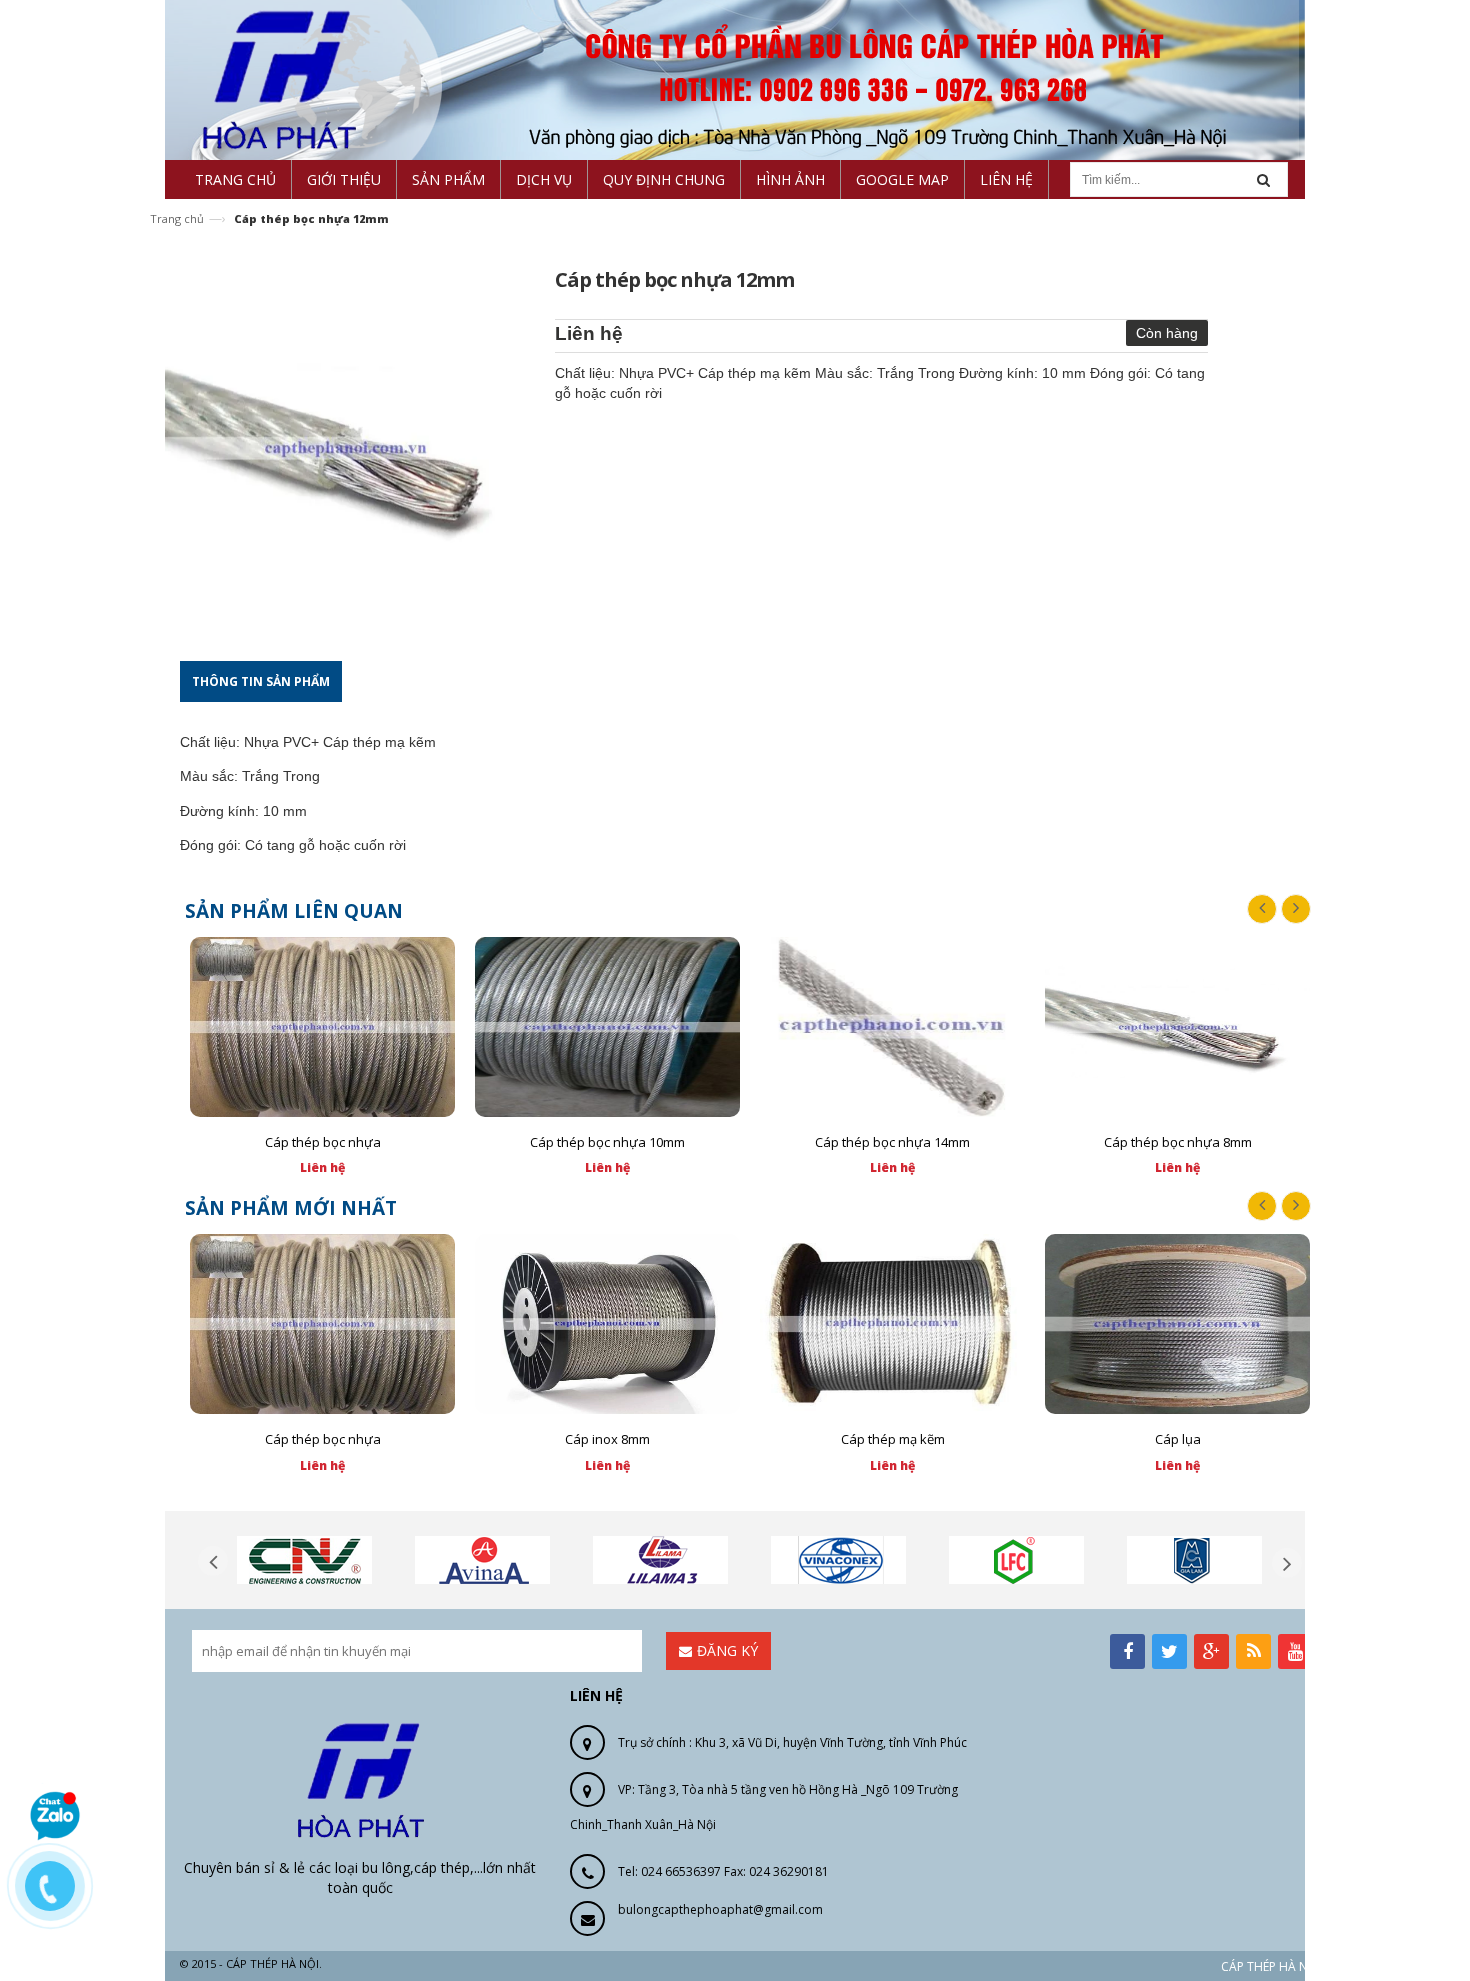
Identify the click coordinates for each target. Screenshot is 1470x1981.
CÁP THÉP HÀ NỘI (1270, 1966)
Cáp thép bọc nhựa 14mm (892, 1142)
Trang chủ (177, 218)
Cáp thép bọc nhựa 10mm (607, 1142)
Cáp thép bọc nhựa (323, 1142)
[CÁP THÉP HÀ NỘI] (735, 78)
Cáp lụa (1178, 1439)
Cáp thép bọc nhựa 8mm (1178, 1142)
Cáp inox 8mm (607, 1439)
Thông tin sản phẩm (261, 681)
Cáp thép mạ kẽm (893, 1439)
